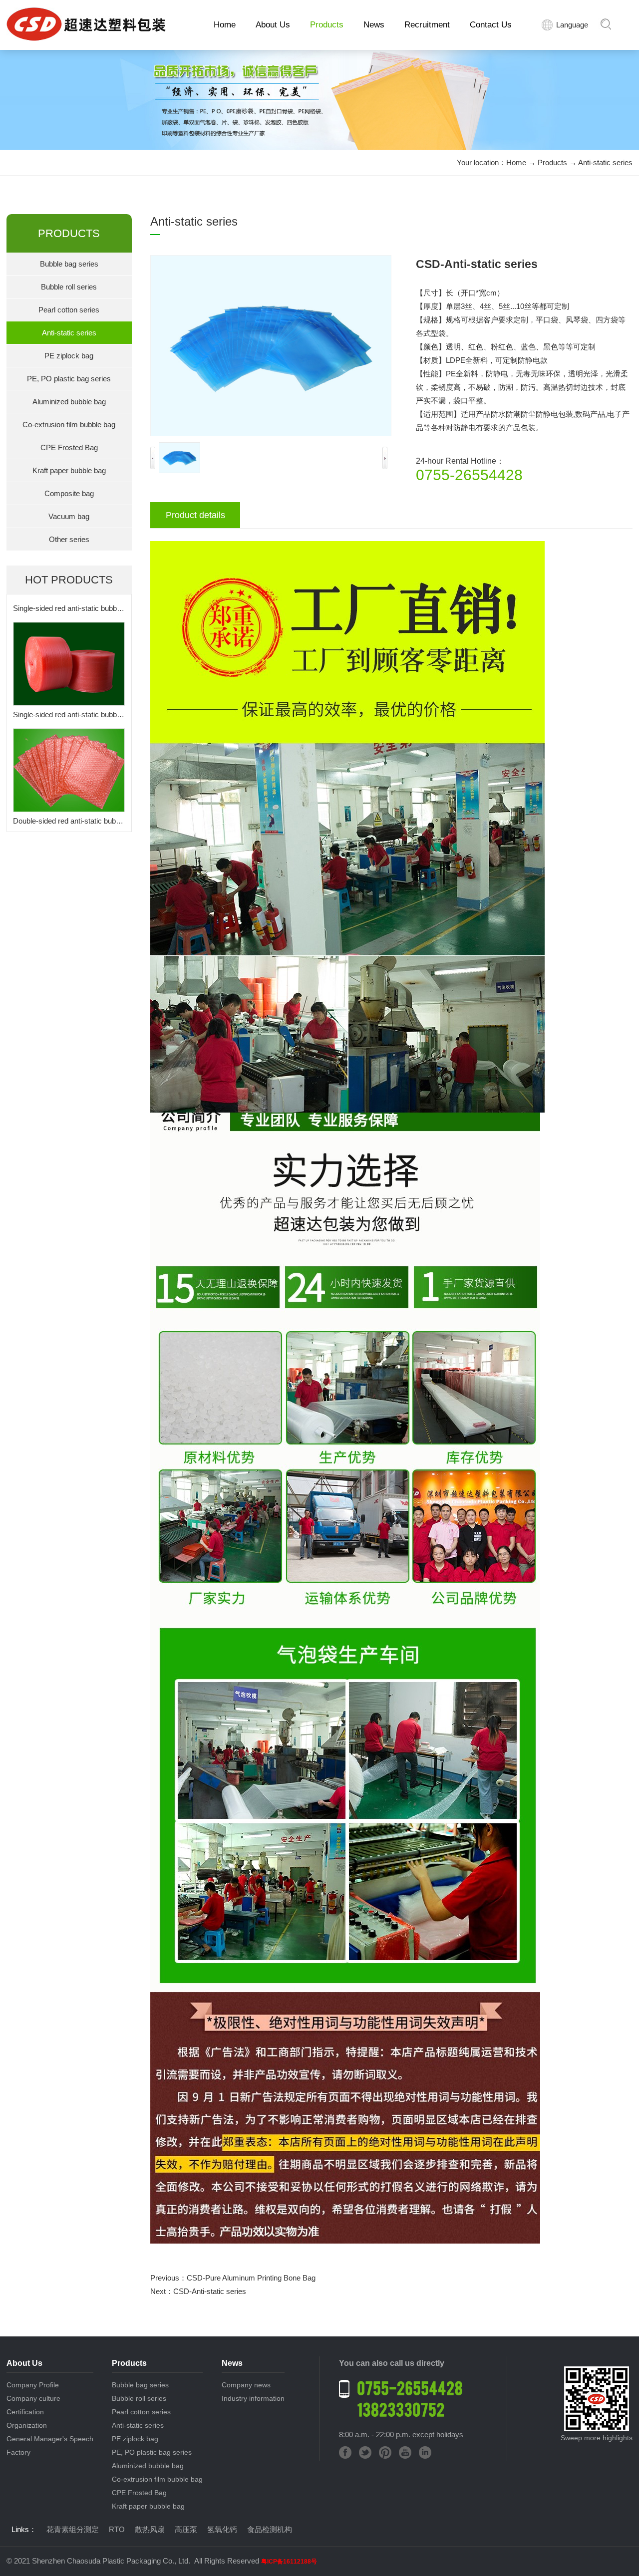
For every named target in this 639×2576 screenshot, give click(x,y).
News (374, 25)
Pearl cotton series (69, 310)
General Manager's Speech (50, 2439)
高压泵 (186, 2529)
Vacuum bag (69, 516)
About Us (273, 25)
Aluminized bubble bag (69, 402)
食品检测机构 (270, 2529)
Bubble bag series (69, 264)
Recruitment (427, 25)
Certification (25, 2412)
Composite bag (69, 493)
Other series (69, 539)
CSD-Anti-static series (210, 2291)
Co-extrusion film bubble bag (69, 425)
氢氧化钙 (222, 2529)
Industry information (253, 2398)
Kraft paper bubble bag (69, 470)
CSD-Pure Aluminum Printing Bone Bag (251, 2278)
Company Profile (33, 2385)
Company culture (33, 2398)
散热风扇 (150, 2529)
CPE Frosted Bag (69, 447)
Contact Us (491, 25)
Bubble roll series (69, 287)
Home (225, 25)
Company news (246, 2385)
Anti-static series (605, 162)
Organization (27, 2425)
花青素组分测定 (73, 2529)
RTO (117, 2529)
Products (327, 25)
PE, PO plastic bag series (69, 379)
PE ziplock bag (69, 356)
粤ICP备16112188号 (289, 2562)
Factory (18, 2452)
